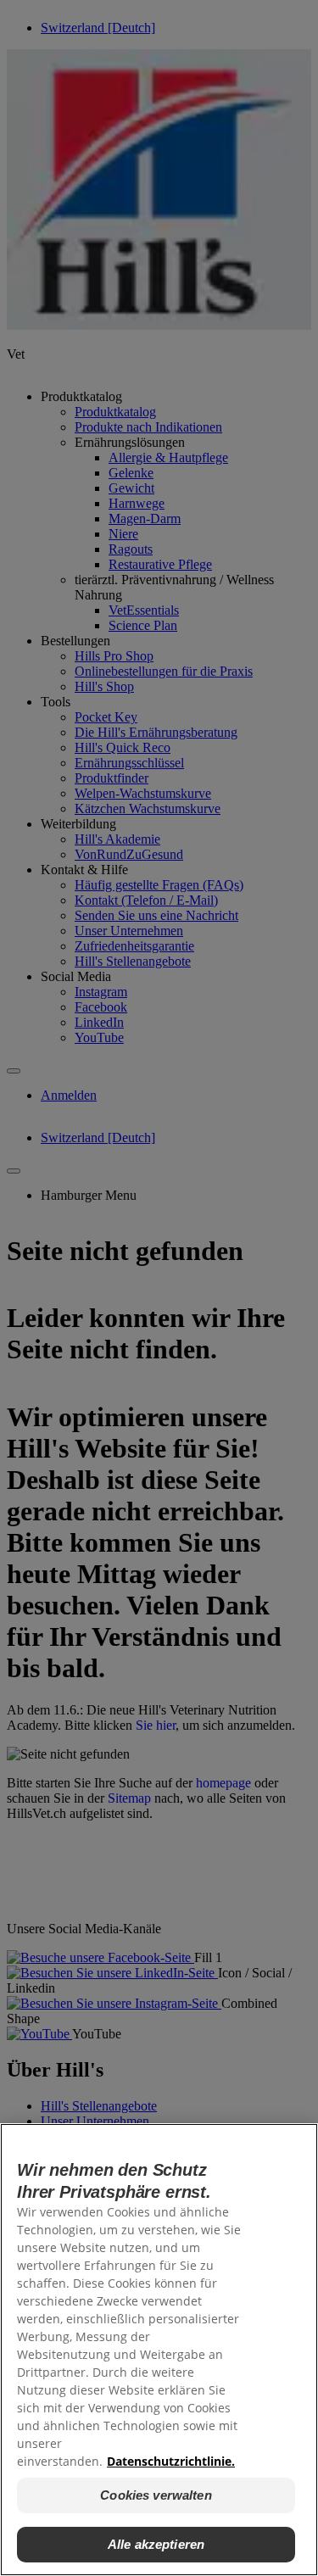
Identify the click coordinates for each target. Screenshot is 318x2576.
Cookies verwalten (156, 2495)
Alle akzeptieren (156, 2544)
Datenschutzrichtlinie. (171, 2461)
